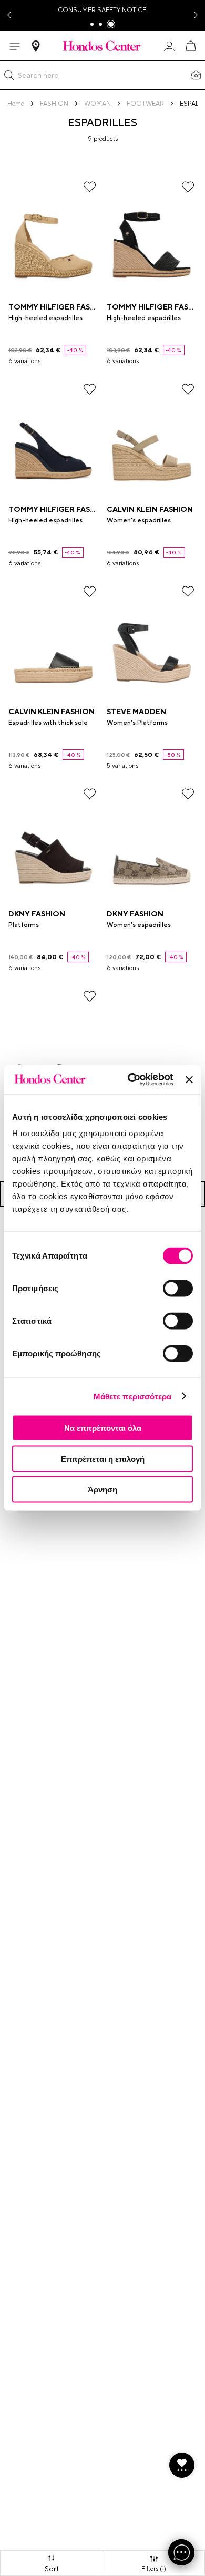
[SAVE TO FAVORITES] (90, 187)
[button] (9, 75)
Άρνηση (102, 1490)
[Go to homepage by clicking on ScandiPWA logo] (102, 46)
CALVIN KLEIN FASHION (150, 509)
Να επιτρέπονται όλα (103, 1428)
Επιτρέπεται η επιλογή (103, 1459)
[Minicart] (190, 46)
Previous (8, 16)
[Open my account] (169, 46)
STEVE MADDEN (136, 712)
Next (197, 16)
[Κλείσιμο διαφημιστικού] (189, 1079)
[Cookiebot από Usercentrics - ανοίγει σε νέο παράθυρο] (130, 1080)
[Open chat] (181, 2552)
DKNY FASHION (37, 914)
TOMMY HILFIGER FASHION (59, 307)
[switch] (178, 1289)
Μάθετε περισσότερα (133, 1396)
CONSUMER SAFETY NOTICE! (103, 10)
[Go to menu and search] (15, 46)
